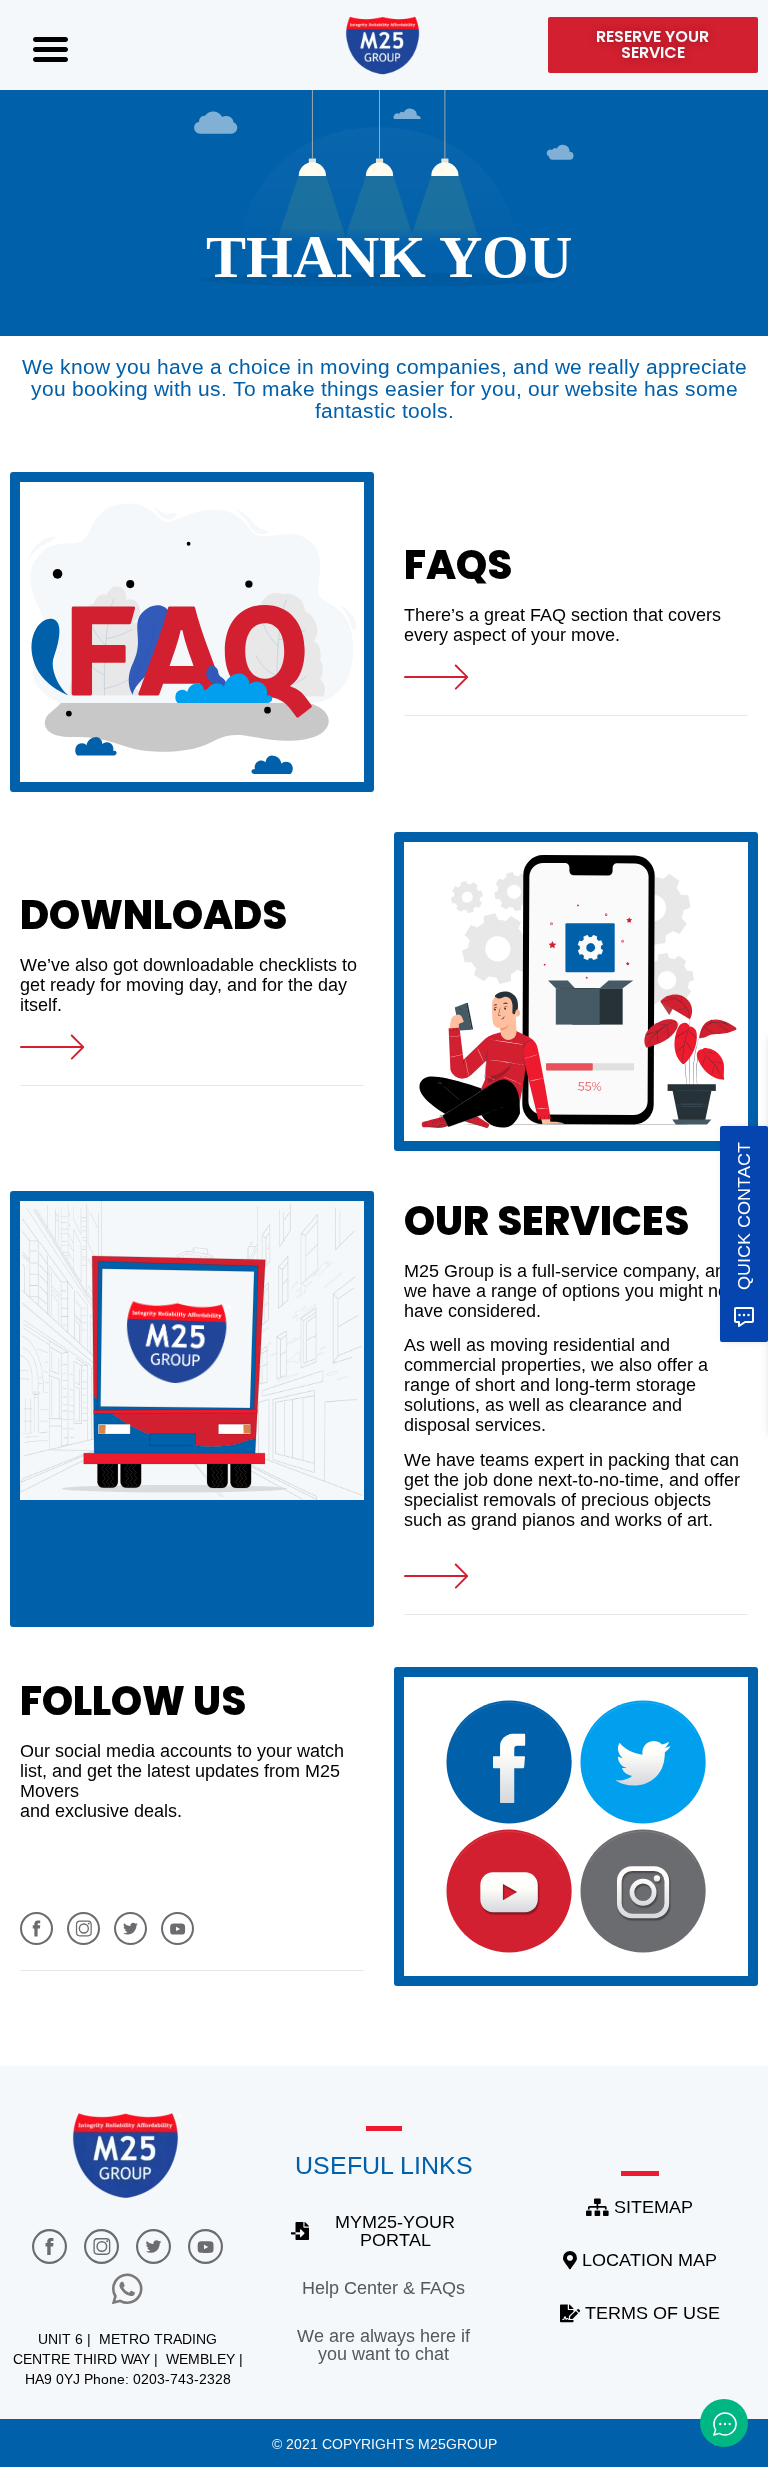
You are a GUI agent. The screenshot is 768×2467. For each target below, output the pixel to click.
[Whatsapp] (128, 2288)
